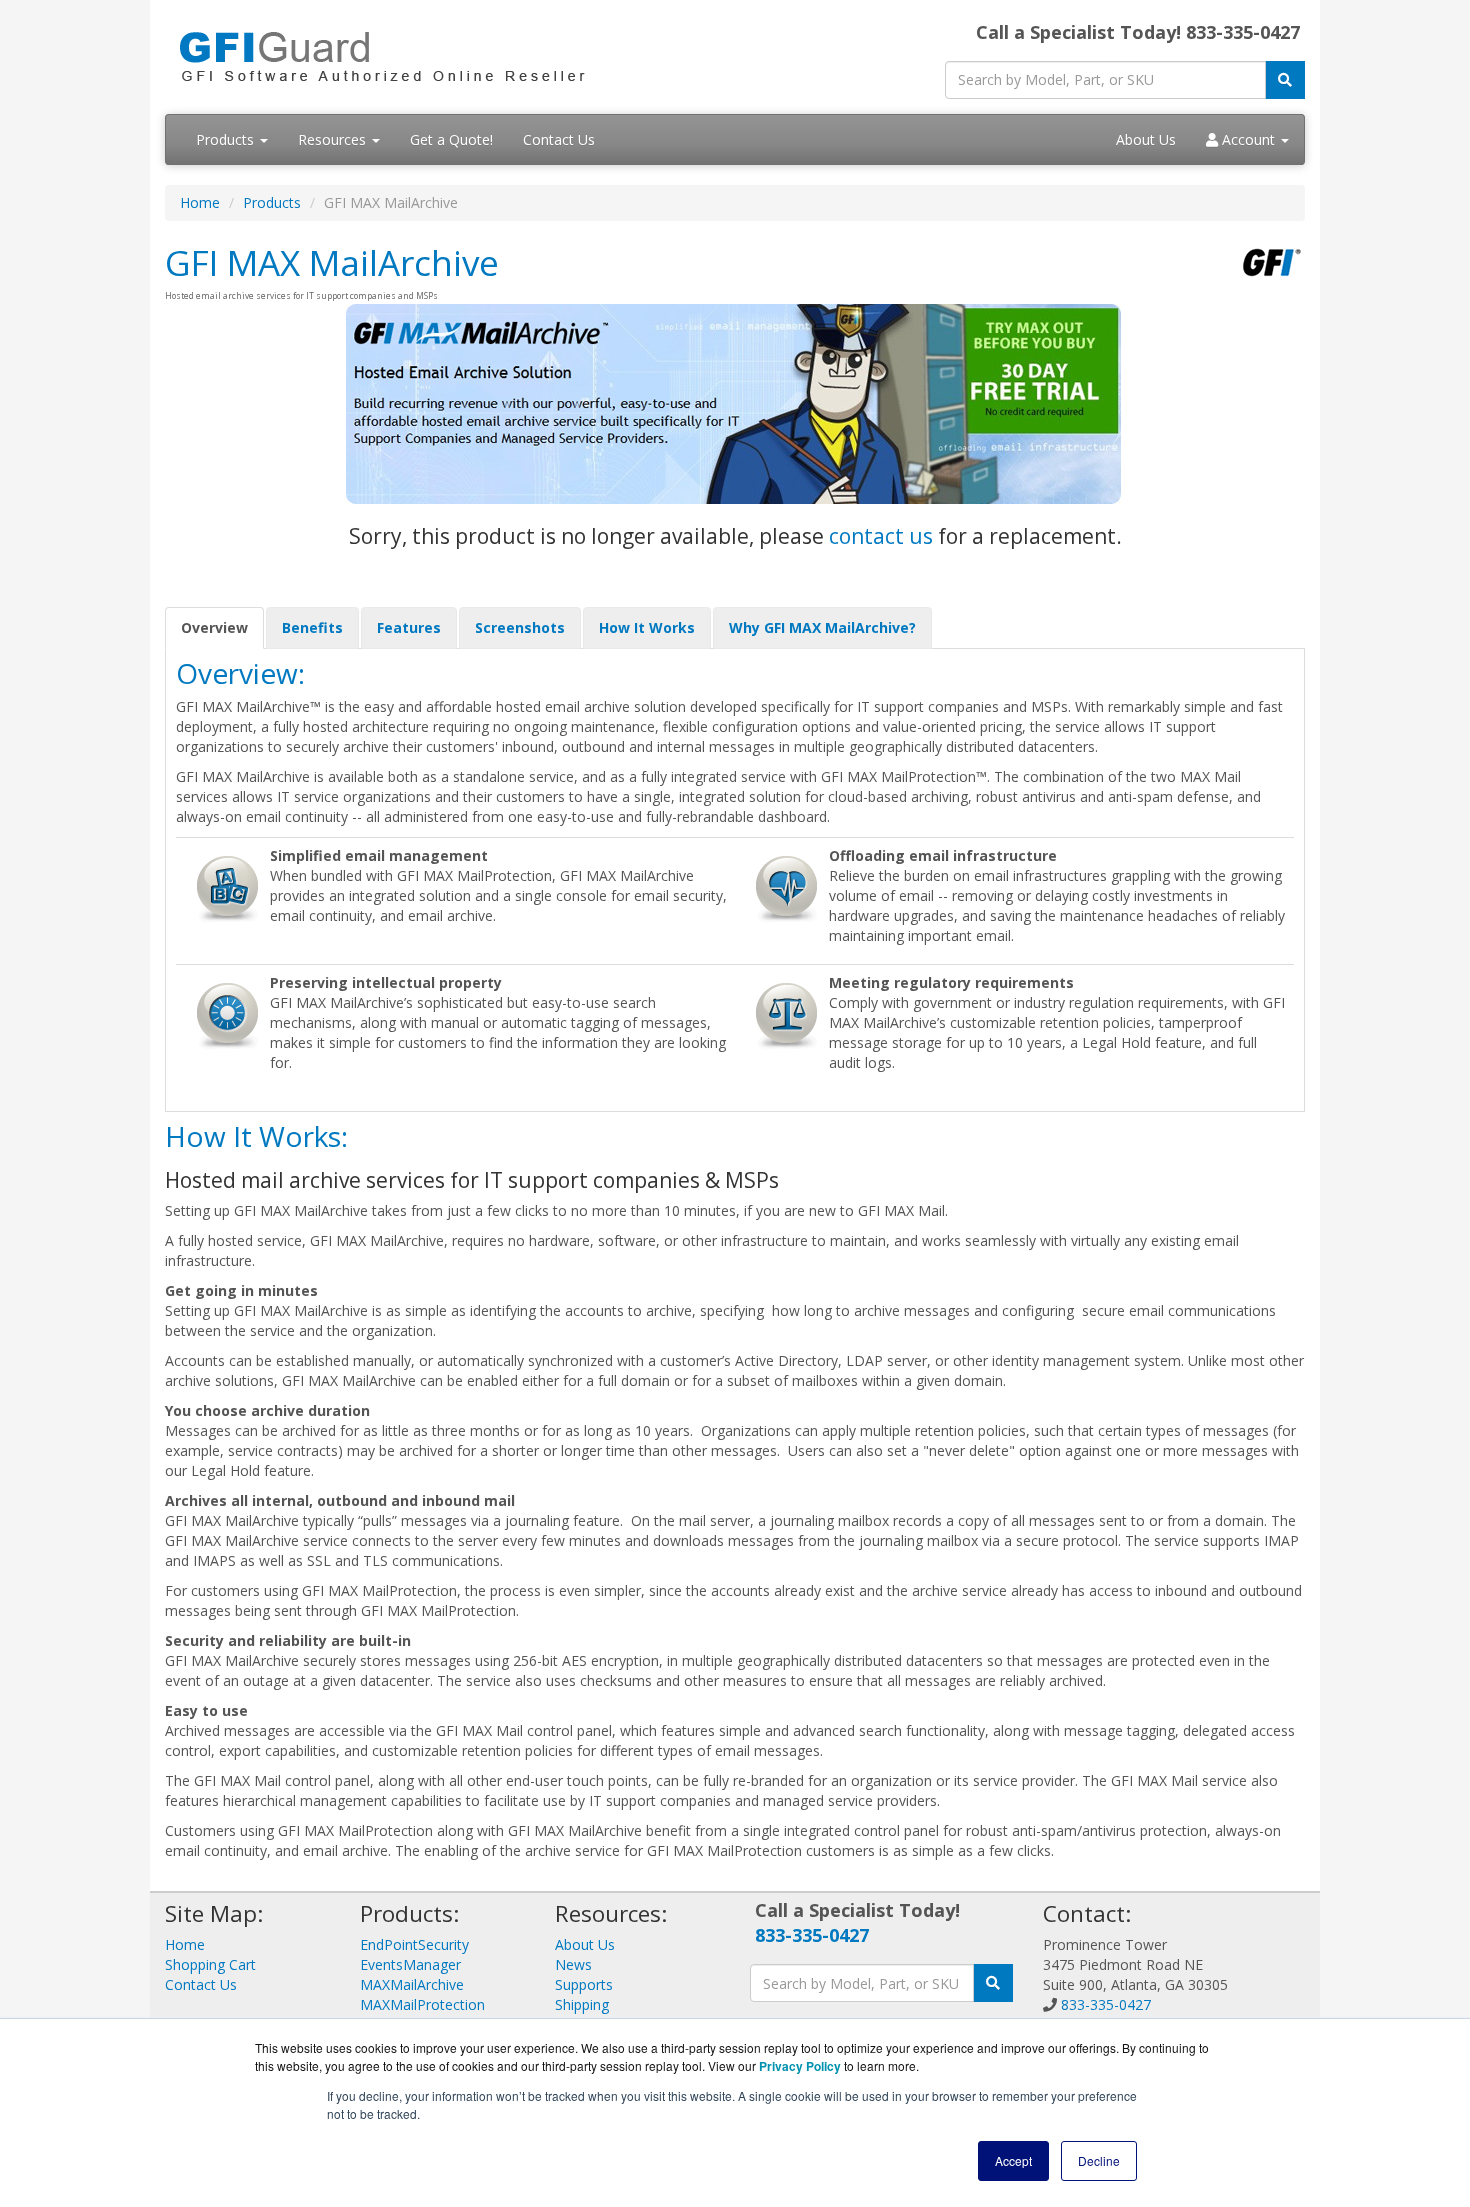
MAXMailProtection (422, 2004)
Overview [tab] (214, 627)
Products (227, 139)
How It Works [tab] (647, 627)
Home (200, 202)
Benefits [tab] (312, 627)
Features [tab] (409, 627)
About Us (1146, 139)
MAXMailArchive (412, 1984)
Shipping (582, 2004)
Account (1248, 139)
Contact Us (559, 139)
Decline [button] (1099, 2160)
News (573, 1964)
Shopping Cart (210, 1964)
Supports (584, 1984)
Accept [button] (1013, 2160)
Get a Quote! (451, 139)
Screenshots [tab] (520, 627)
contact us (881, 536)
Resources (334, 139)
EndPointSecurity (414, 1944)
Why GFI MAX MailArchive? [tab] (822, 627)
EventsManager (410, 1964)
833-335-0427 (812, 1935)
